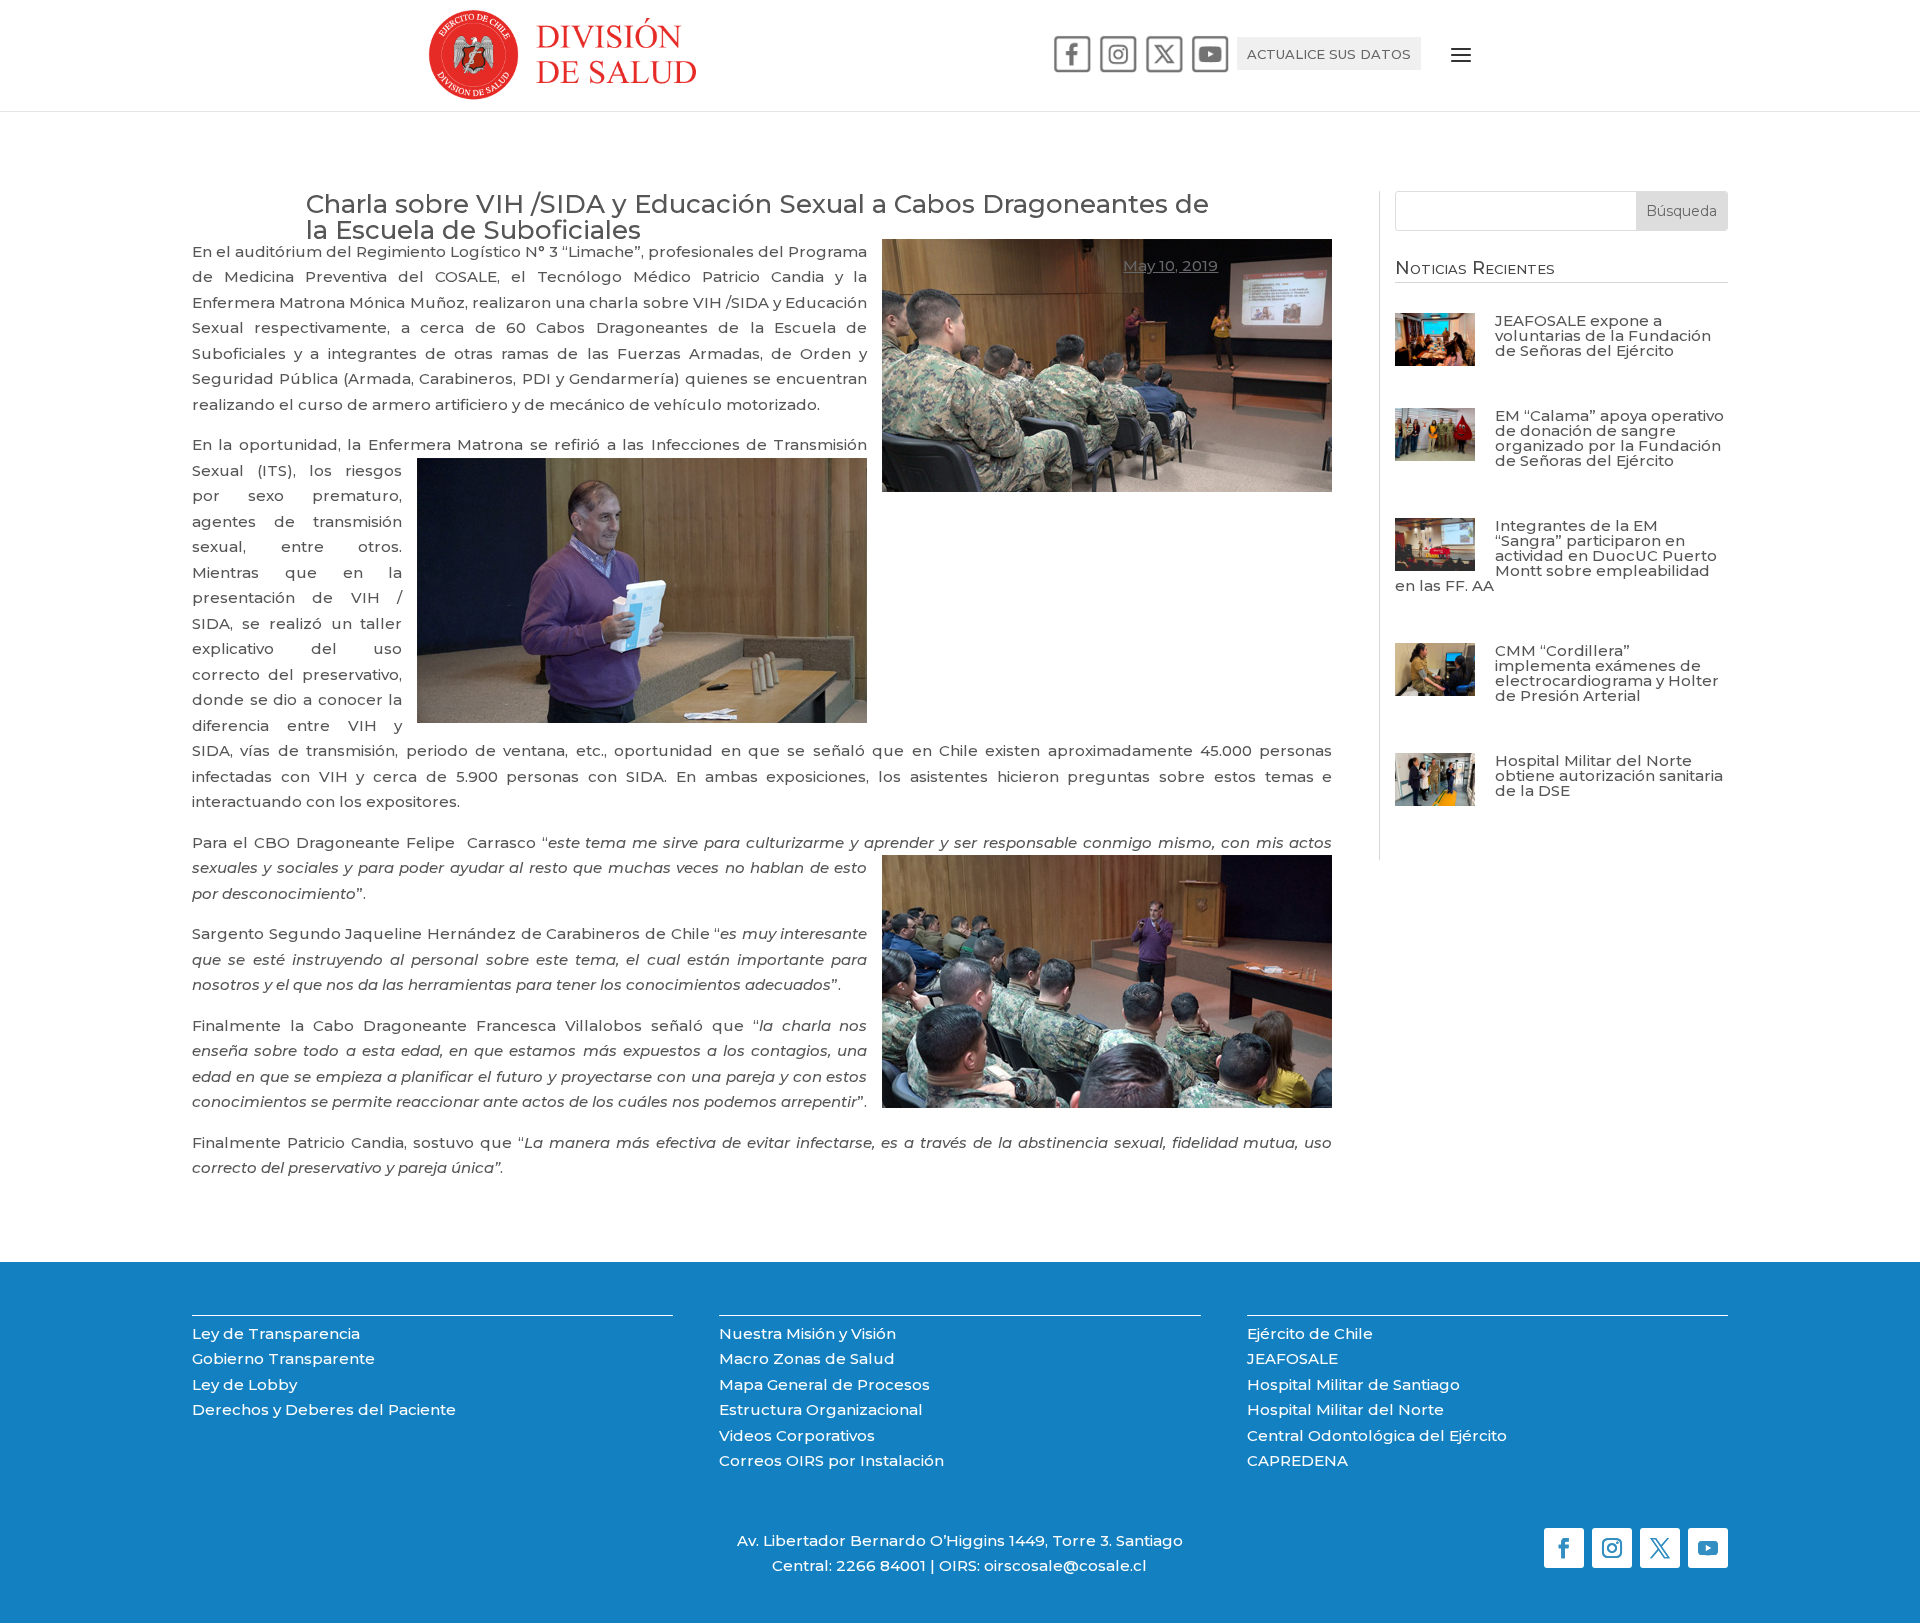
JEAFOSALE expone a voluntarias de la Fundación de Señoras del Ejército (1603, 335)
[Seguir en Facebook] (1564, 1548)
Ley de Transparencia (276, 1333)
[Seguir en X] (1660, 1548)
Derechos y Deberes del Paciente (324, 1409)
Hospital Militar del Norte (1345, 1409)
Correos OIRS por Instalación (831, 1460)
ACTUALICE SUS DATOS (1329, 54)
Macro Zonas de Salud (807, 1358)
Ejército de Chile (1310, 1333)
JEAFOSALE (1292, 1358)
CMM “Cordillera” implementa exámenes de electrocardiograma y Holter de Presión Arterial (1607, 673)
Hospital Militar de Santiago (1353, 1384)
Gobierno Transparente (283, 1358)
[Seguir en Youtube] (1708, 1548)
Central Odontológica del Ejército (1377, 1435)
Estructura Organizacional (821, 1409)
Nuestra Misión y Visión (807, 1333)
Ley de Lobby (244, 1384)
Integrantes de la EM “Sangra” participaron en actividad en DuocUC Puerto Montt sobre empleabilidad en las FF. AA (1556, 555)
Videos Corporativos (797, 1435)
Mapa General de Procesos (824, 1384)
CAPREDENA (1297, 1460)
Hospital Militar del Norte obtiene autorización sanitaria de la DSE (1609, 775)
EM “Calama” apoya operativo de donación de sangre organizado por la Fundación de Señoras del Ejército (1609, 438)
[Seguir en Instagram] (1612, 1548)
